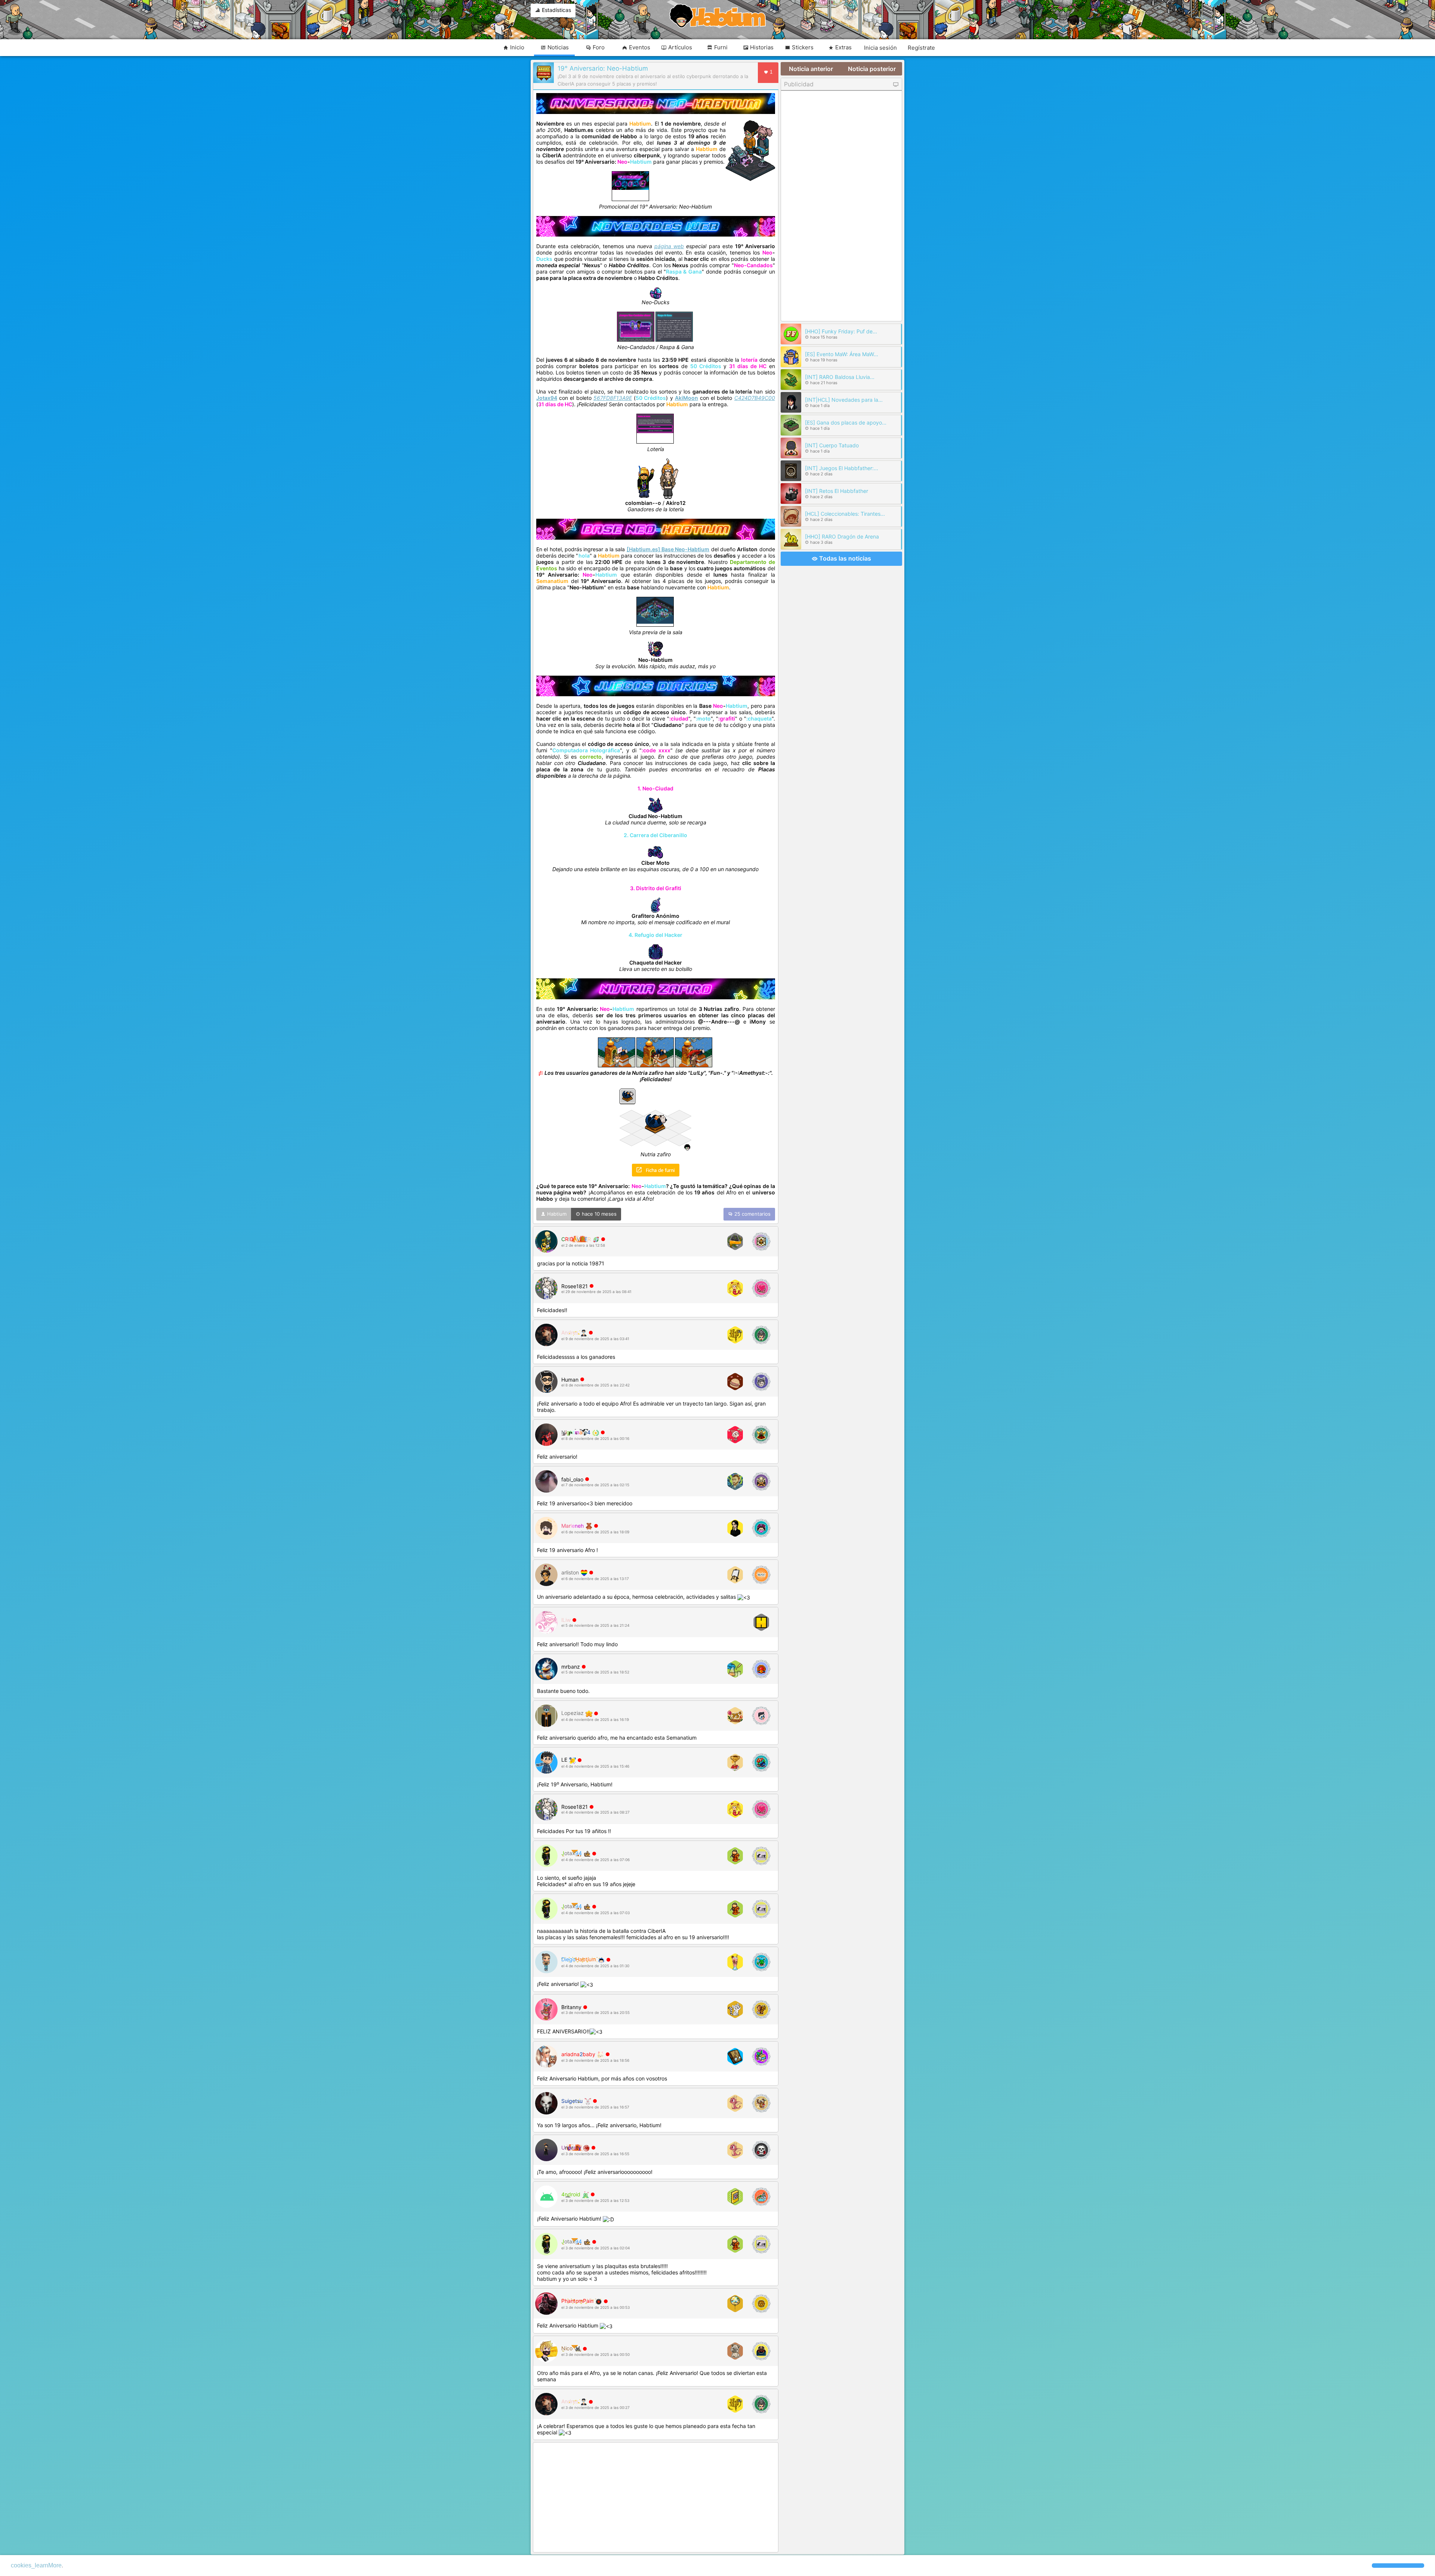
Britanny (571, 2007)
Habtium (556, 1214)
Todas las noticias (844, 558)
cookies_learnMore (36, 2565)
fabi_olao (572, 1479)
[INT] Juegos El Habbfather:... (842, 468)
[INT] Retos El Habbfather (837, 491)
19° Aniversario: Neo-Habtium (603, 68)
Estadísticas (556, 10)
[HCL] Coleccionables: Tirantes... (845, 514)
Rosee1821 (575, 1286)
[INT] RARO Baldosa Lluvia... (840, 377)
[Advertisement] (656, 2498)
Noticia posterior (872, 69)
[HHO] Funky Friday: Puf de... (841, 331)
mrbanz (571, 1667)
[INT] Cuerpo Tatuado (832, 445)
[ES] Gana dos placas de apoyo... (846, 422)
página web (669, 246)
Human (570, 1380)
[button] (1398, 2566)
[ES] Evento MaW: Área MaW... (842, 354)
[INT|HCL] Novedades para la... (844, 400)
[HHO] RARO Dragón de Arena (842, 536)
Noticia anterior (811, 69)
